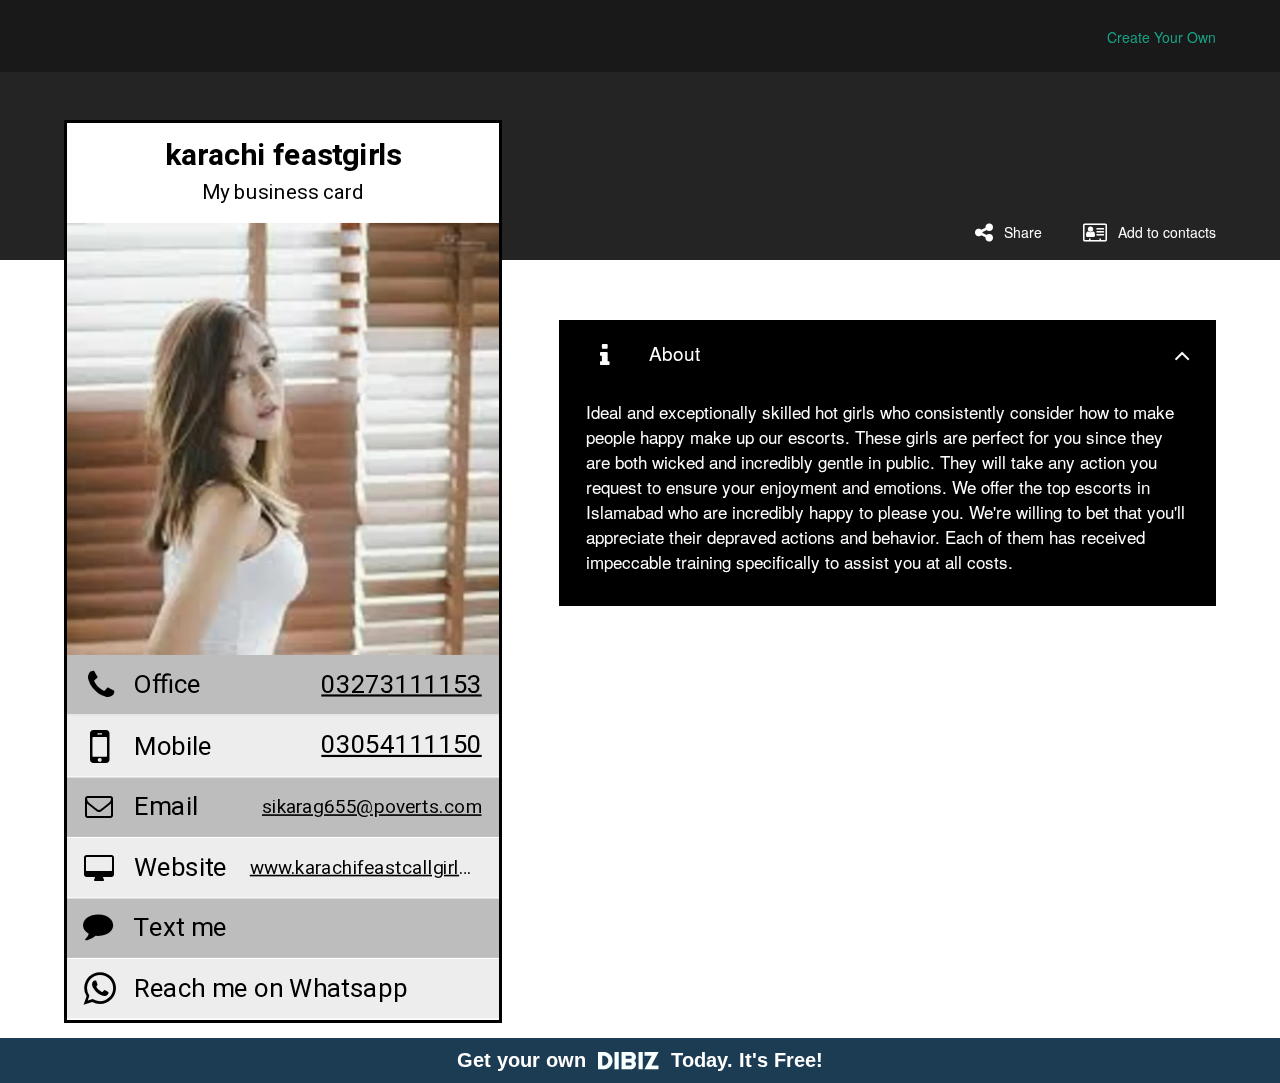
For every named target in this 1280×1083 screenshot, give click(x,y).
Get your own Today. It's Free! (640, 1060)
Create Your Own (1161, 37)
